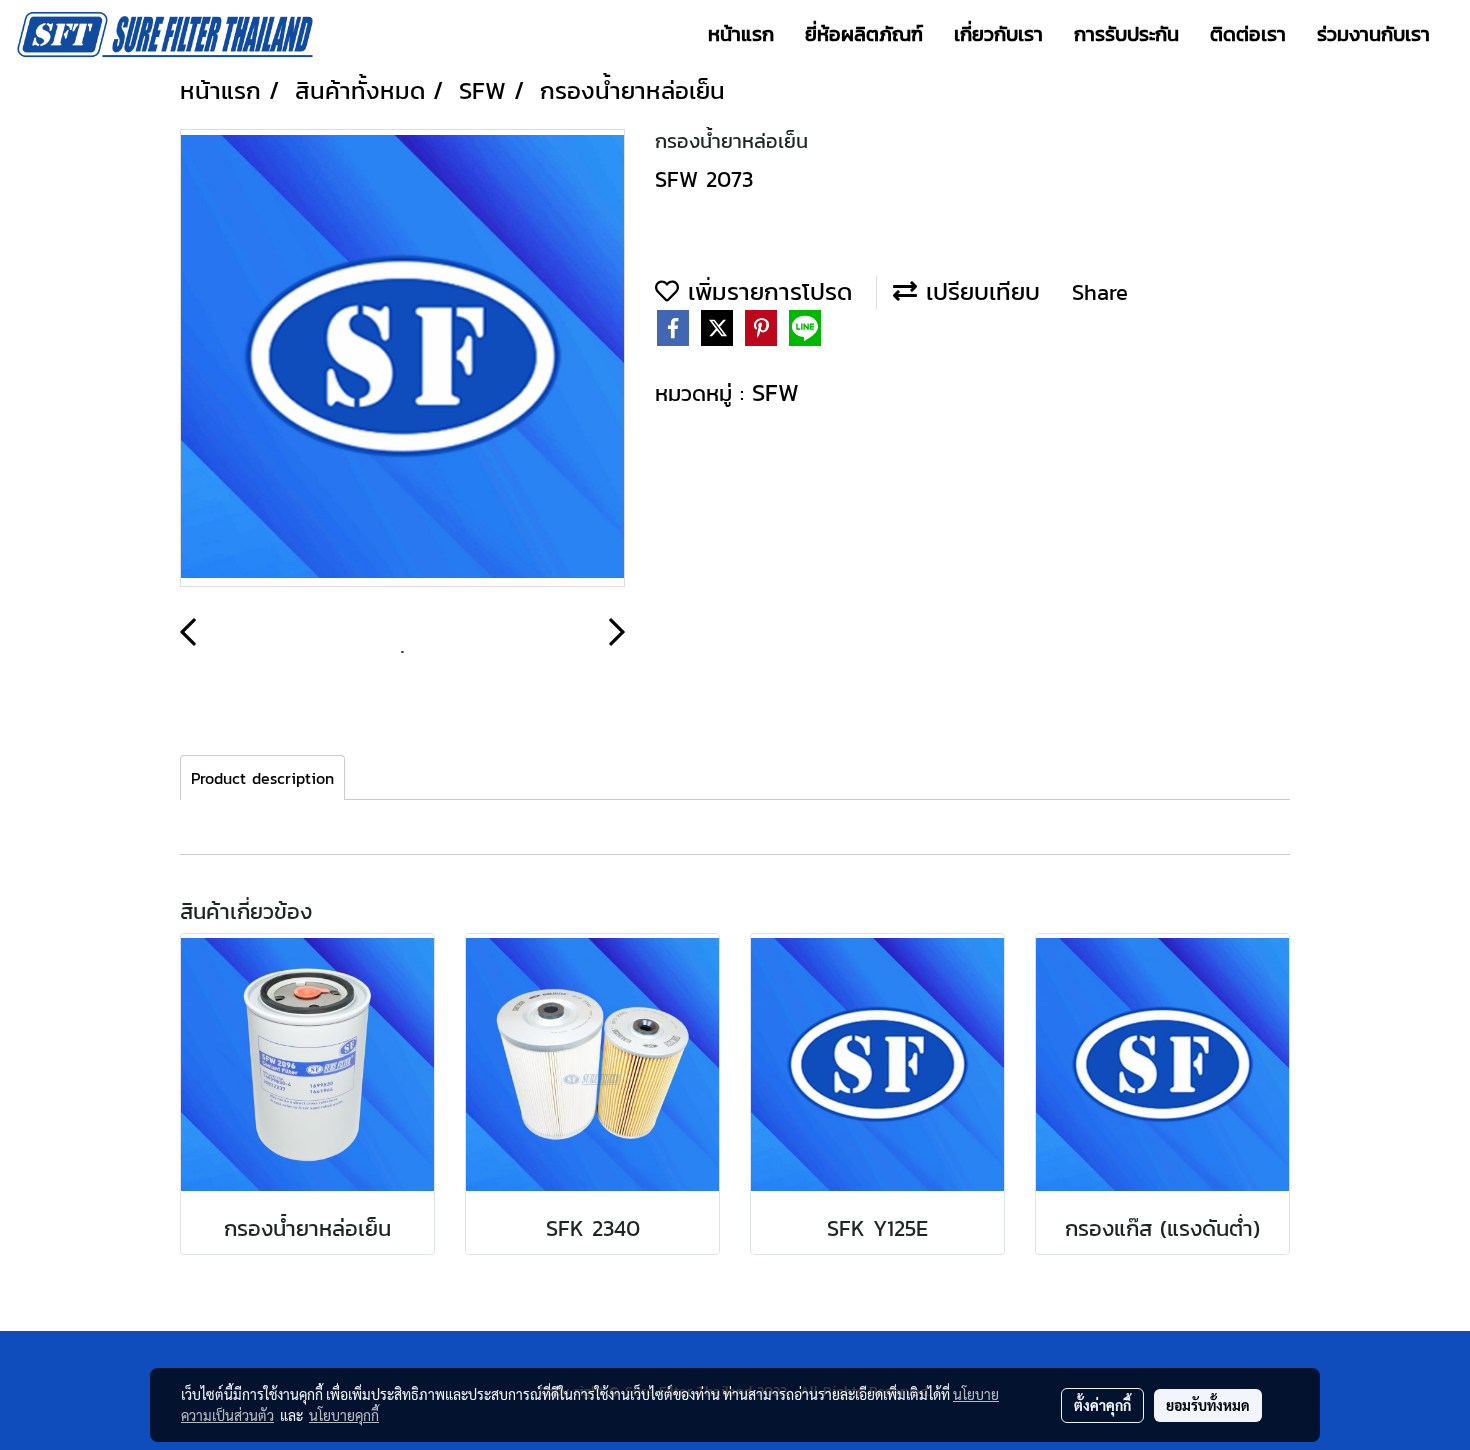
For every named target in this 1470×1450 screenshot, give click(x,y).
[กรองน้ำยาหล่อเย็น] (402, 359)
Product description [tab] (262, 778)
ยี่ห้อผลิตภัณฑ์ (864, 34)
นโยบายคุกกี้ (344, 1415)
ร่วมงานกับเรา (1373, 34)
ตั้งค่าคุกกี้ (1102, 1405)
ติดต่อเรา (1248, 34)
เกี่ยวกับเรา (998, 34)
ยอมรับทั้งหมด (1208, 1405)
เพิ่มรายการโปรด (765, 291)
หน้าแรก (741, 34)
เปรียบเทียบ (978, 291)
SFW (775, 392)
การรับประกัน (1126, 34)
